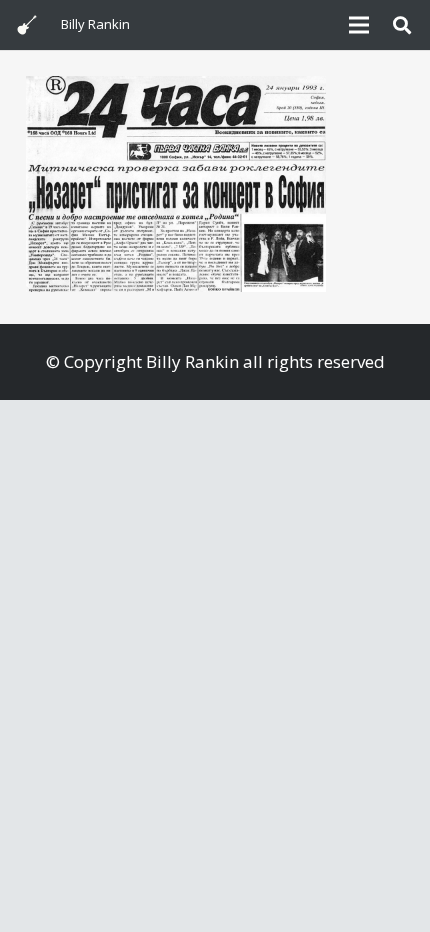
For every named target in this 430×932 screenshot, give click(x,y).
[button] (402, 25)
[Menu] (358, 25)
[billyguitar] (27, 25)
